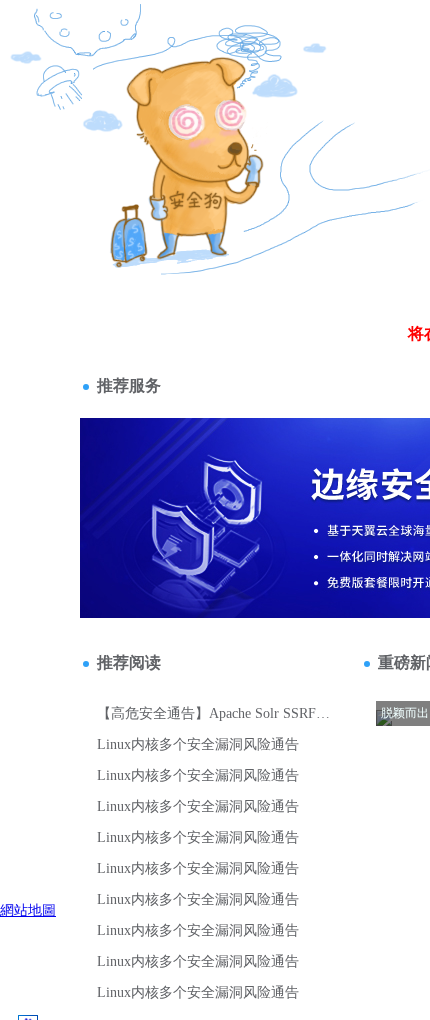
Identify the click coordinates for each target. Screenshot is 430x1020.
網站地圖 (28, 910)
